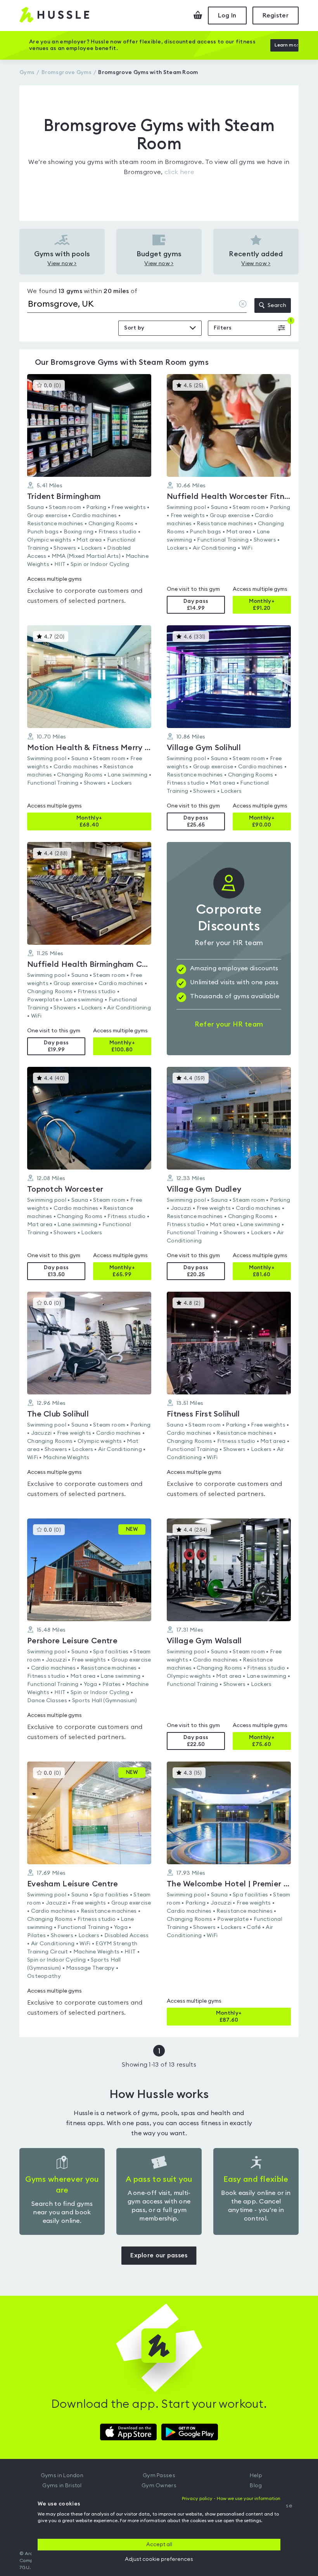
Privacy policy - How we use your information (231, 2498)
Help (256, 2476)
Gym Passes (159, 2476)
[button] (89, 494)
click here (179, 172)
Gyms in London (62, 2476)
